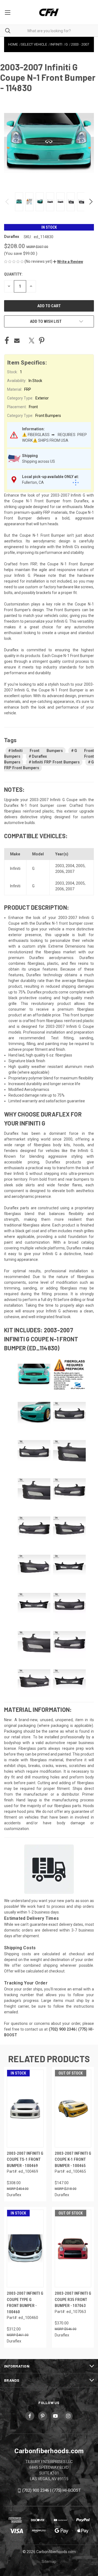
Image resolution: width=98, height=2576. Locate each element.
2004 (70, 866)
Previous (7, 202)
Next (91, 202)
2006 (60, 871)
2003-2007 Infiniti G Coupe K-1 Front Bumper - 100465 (73, 2159)
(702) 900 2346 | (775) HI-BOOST (52, 2490)
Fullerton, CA (33, 482)
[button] (68, 262)
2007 (70, 871)
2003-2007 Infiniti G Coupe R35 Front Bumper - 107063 (73, 2299)
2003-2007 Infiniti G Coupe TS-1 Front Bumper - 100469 (25, 2159)
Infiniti (15, 868)
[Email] (17, 341)
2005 (80, 866)
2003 (60, 866)
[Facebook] (7, 341)
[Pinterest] (42, 341)
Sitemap (49, 2562)
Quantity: (13, 274)
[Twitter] (32, 341)
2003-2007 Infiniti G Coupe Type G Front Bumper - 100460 (25, 2303)
